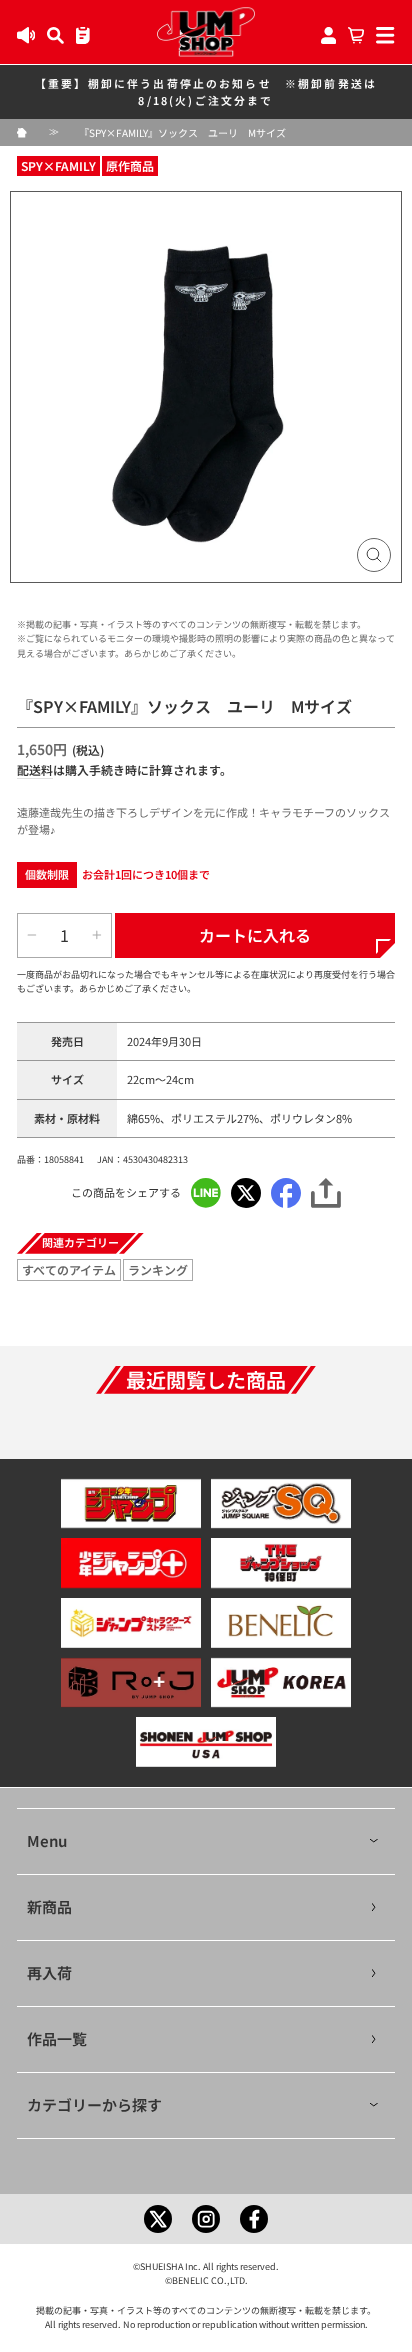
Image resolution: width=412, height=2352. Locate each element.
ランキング (158, 1269)
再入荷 (49, 1972)
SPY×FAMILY (58, 165)
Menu (47, 1840)
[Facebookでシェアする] (286, 1193)
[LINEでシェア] (206, 1193)
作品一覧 (57, 2038)
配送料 (35, 769)
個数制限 (47, 874)
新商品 (49, 1906)
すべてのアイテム (69, 1269)
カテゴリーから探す (94, 2104)
